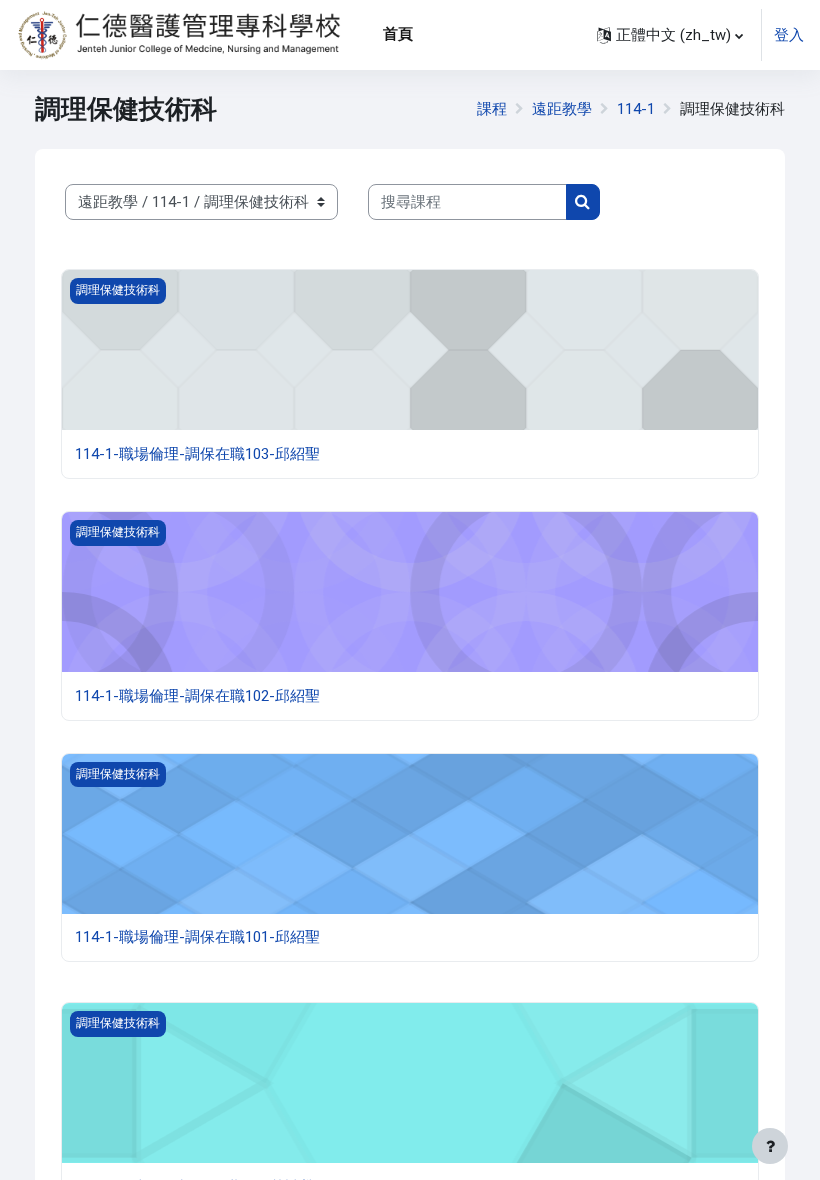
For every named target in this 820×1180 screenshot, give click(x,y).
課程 (492, 109)
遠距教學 (562, 109)
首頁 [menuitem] (398, 34)
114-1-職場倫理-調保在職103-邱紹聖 (197, 454)
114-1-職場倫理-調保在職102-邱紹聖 (197, 696)
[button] (670, 35)
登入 (789, 35)
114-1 (636, 109)
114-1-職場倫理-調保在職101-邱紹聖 (197, 937)
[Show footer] (770, 1146)
